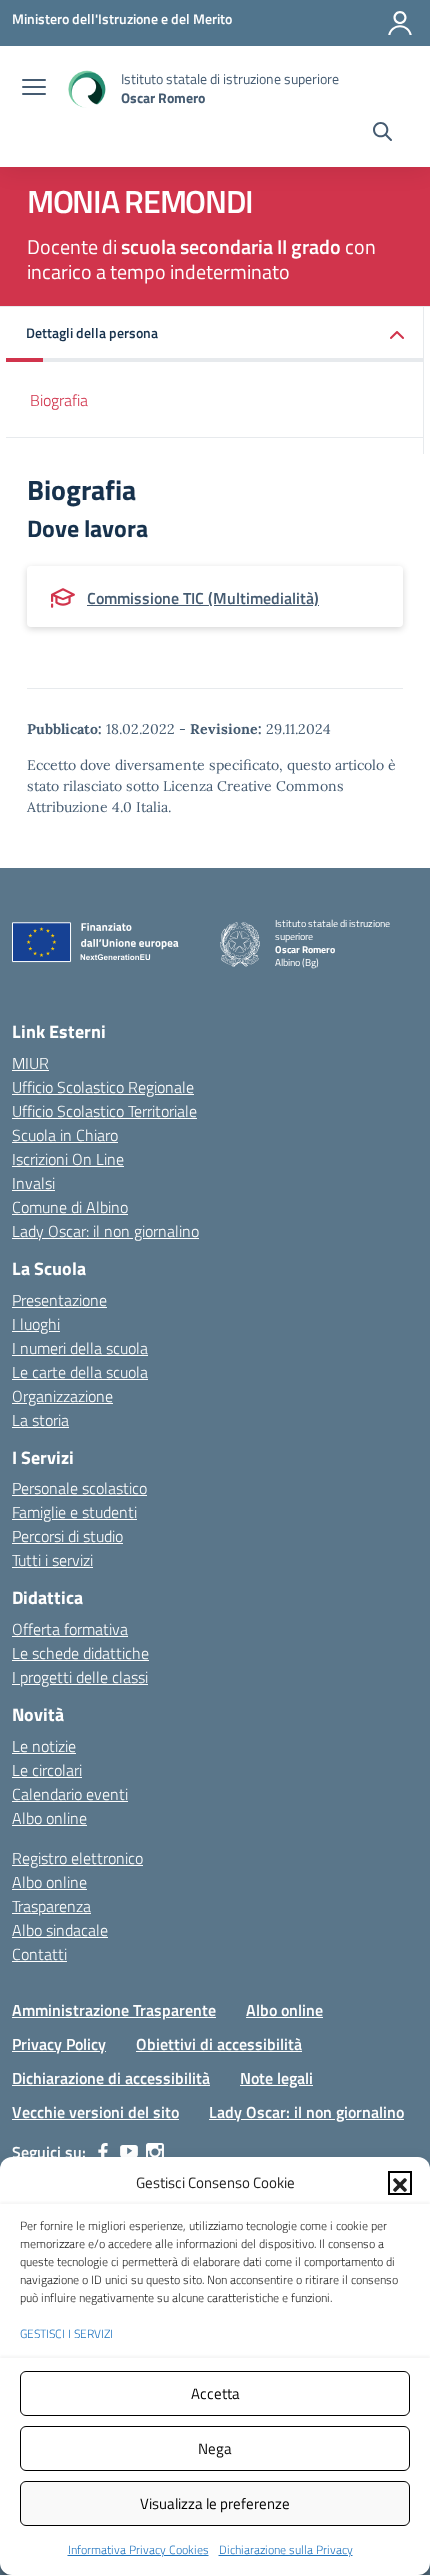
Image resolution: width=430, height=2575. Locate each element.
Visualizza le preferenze (215, 2503)
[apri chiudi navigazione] (34, 89)
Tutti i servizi (52, 1560)
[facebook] (103, 2152)
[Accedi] (400, 23)
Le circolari (47, 1770)
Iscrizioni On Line (68, 1159)
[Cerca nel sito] (382, 134)
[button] (400, 2183)
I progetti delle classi (80, 1677)
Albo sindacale (60, 1930)
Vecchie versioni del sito (95, 2112)
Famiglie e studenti (74, 1512)
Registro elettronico (77, 1858)
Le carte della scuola (80, 1372)
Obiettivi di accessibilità (219, 2044)
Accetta (215, 2393)
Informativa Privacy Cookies (138, 2549)
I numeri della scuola (80, 1348)
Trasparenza (51, 1906)
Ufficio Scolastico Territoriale (104, 1111)
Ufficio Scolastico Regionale (103, 1087)
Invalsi (33, 1183)
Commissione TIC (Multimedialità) (203, 598)
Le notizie (44, 1746)
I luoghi (36, 1324)
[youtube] (129, 2152)
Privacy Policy (59, 2044)
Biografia (59, 400)
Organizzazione (62, 1396)
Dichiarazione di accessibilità (111, 2078)
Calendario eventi (70, 1794)
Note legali (276, 2078)
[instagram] (155, 2152)
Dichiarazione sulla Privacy (286, 2549)
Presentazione (59, 1300)
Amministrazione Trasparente (114, 2010)
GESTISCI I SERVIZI (66, 2333)
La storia (40, 1420)
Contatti (39, 1954)
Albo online (49, 1818)
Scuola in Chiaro (65, 1135)
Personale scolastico (79, 1488)
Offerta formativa (70, 1629)
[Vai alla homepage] (86, 88)
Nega (215, 2448)
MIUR (30, 1063)
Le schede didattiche (80, 1653)
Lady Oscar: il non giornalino (105, 1231)
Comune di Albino (70, 1207)
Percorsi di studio (67, 1536)
